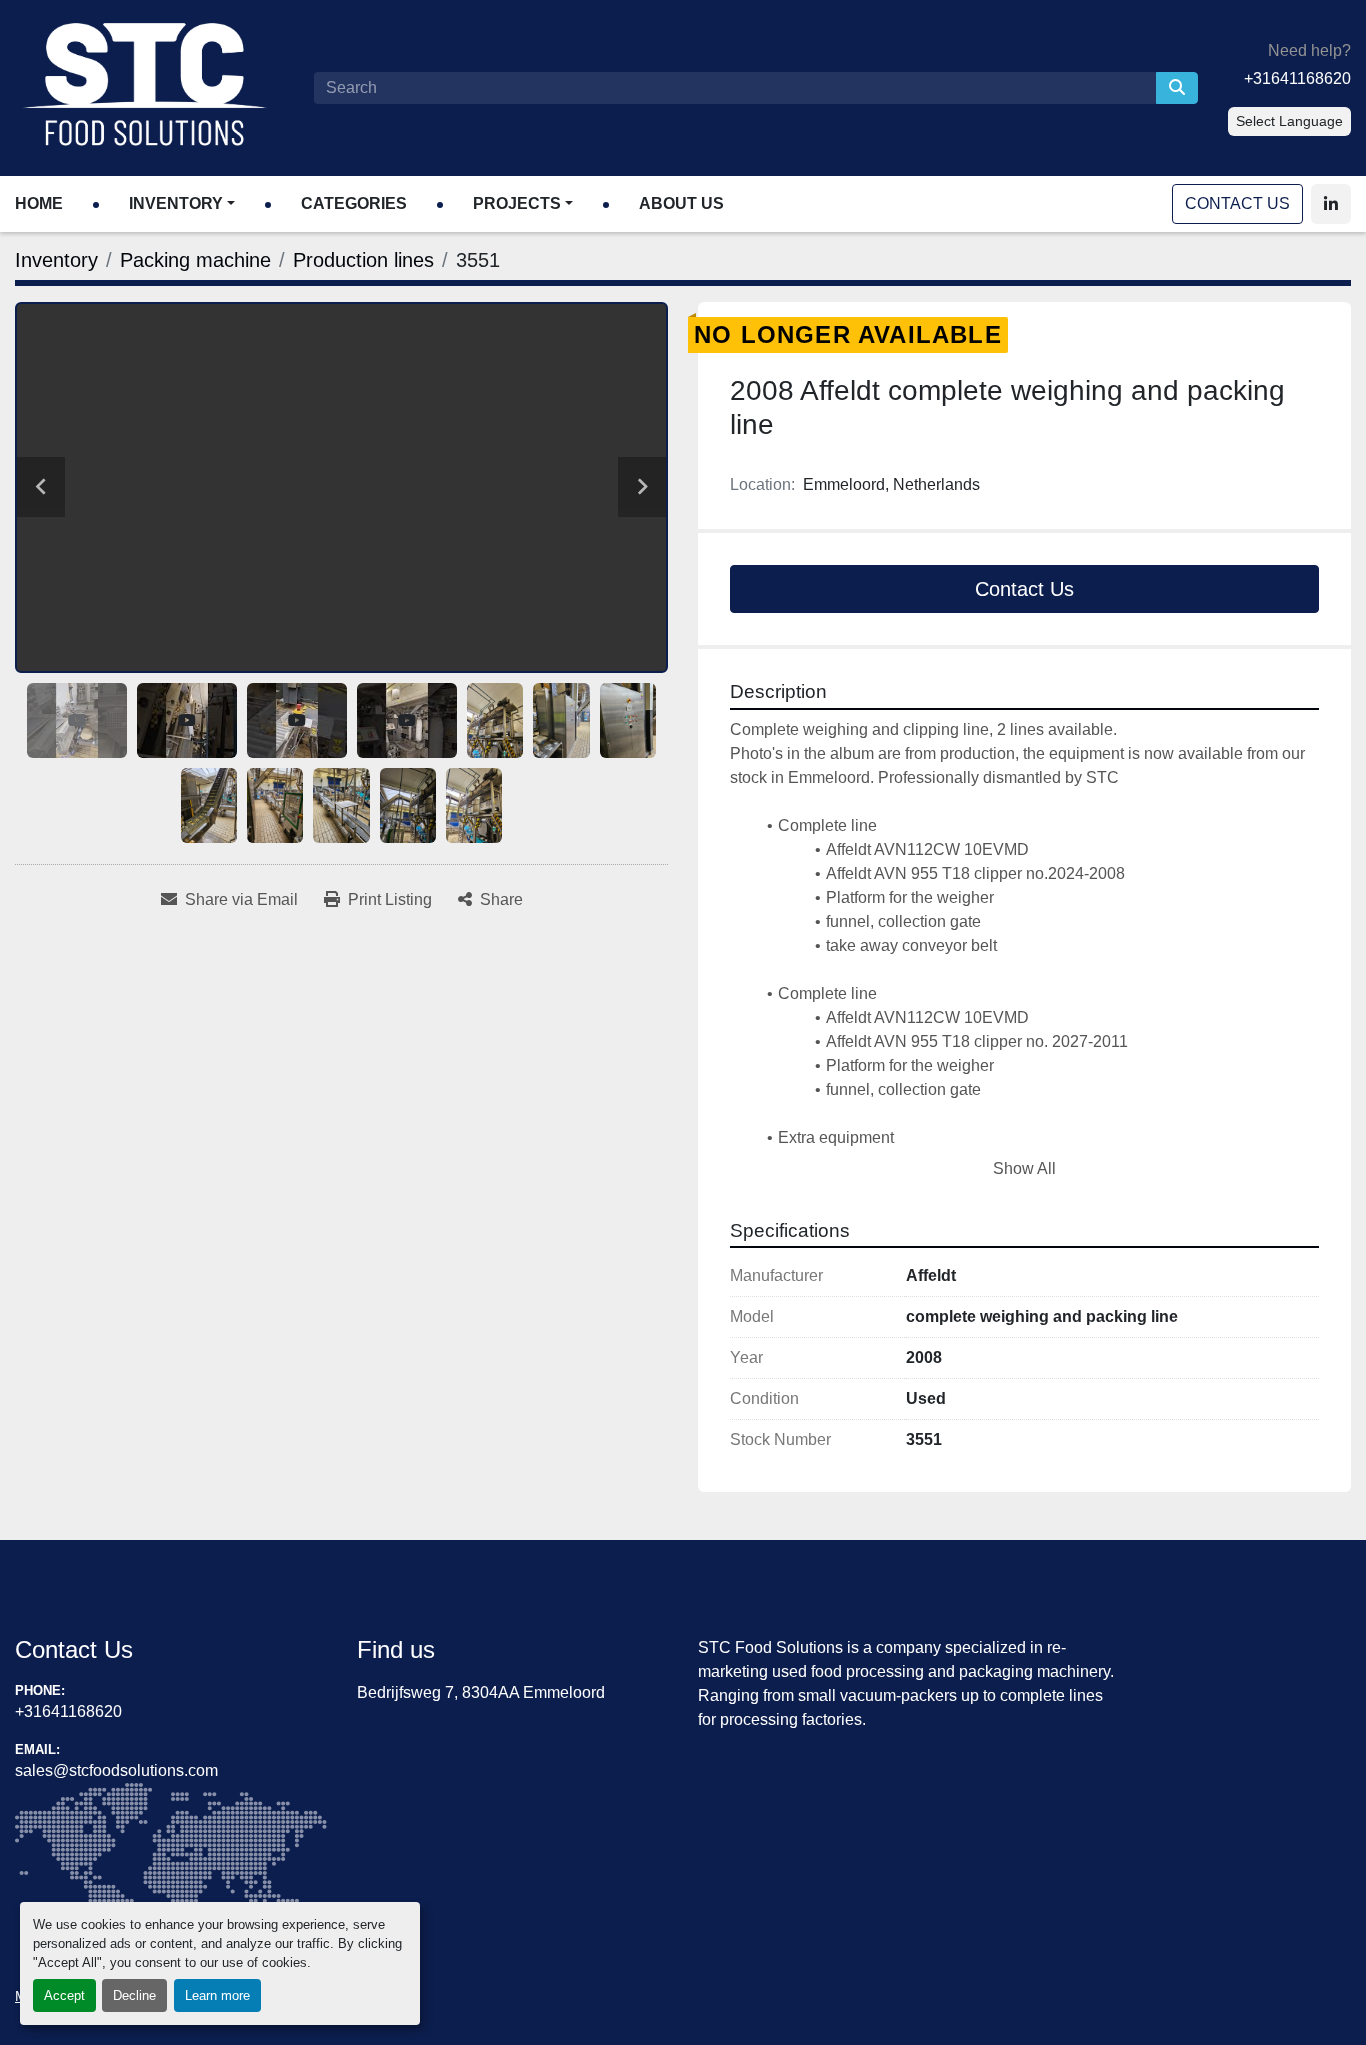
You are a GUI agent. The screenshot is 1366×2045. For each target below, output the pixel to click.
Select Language (1289, 121)
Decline (134, 1995)
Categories (354, 203)
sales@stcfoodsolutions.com (116, 1770)
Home (39, 203)
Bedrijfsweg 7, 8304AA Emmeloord (481, 1692)
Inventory (176, 203)
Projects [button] (517, 203)
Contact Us (1237, 203)
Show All (1024, 1168)
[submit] (1177, 88)
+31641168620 (1297, 78)
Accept (64, 1995)
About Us (681, 203)
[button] (182, 204)
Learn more (217, 1995)
